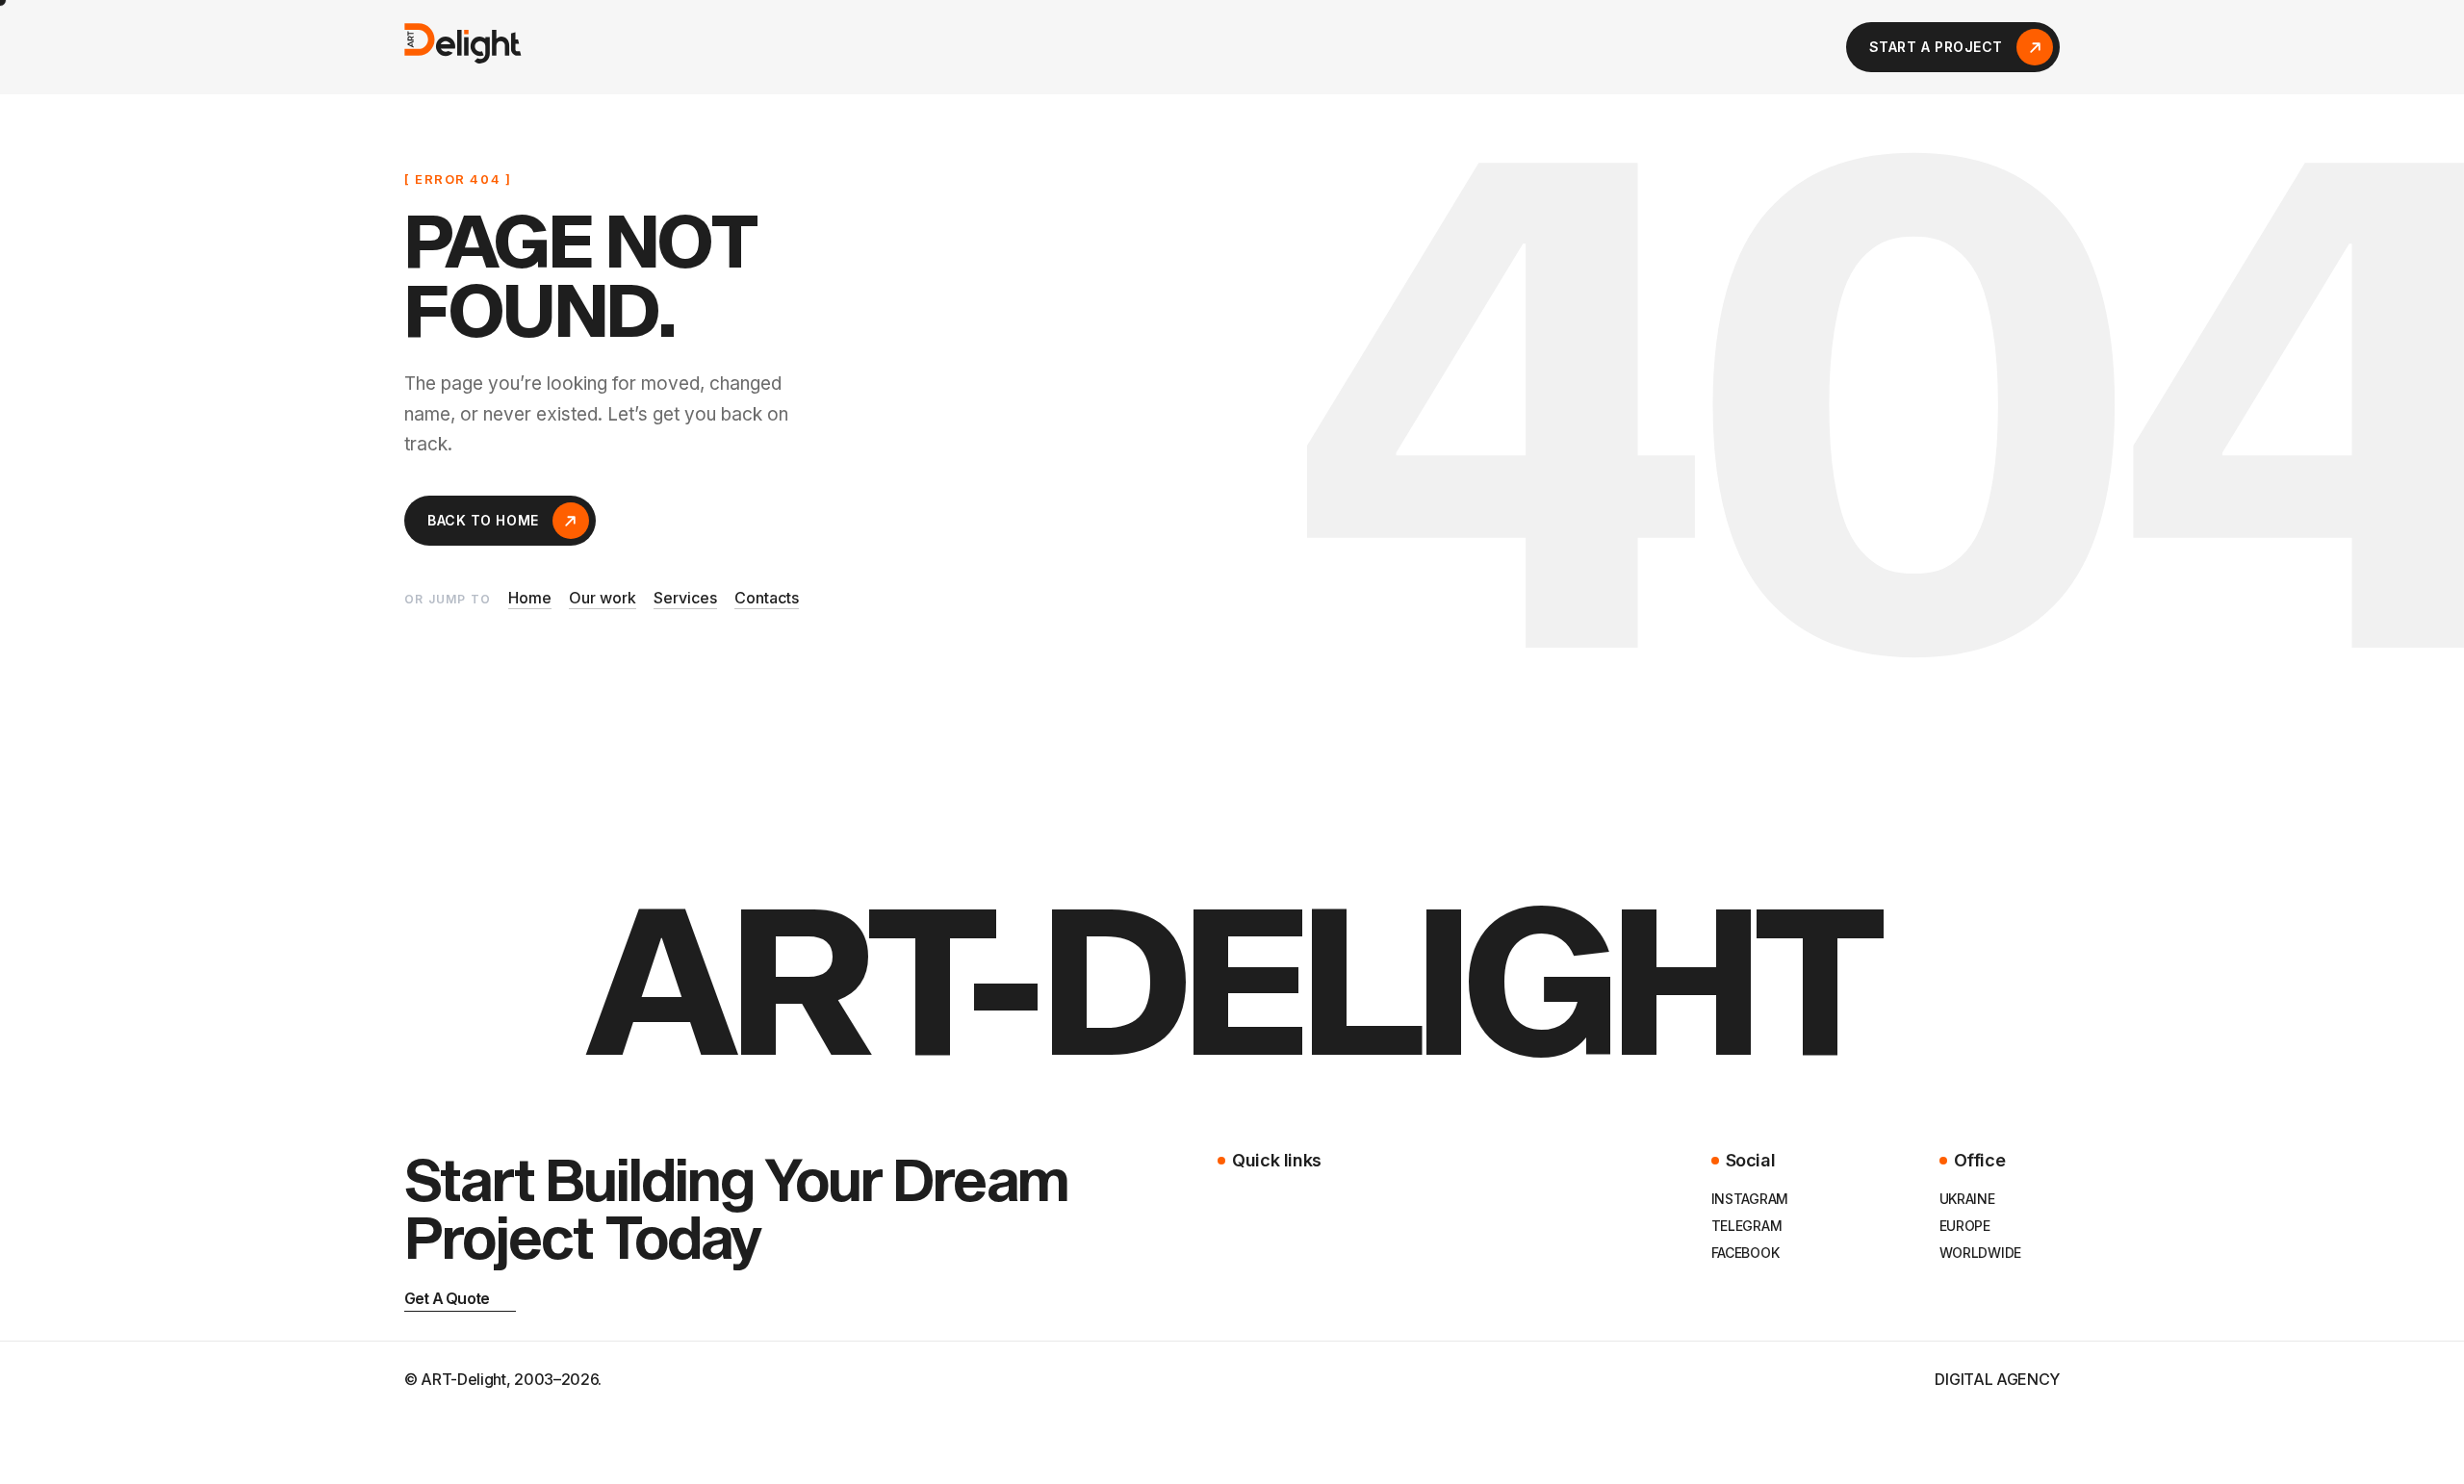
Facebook (1745, 1253)
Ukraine (1967, 1199)
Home (530, 599)
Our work (603, 599)
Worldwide (1980, 1253)
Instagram (1750, 1199)
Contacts (767, 599)
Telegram (1747, 1226)
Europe (1965, 1226)
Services (685, 599)
